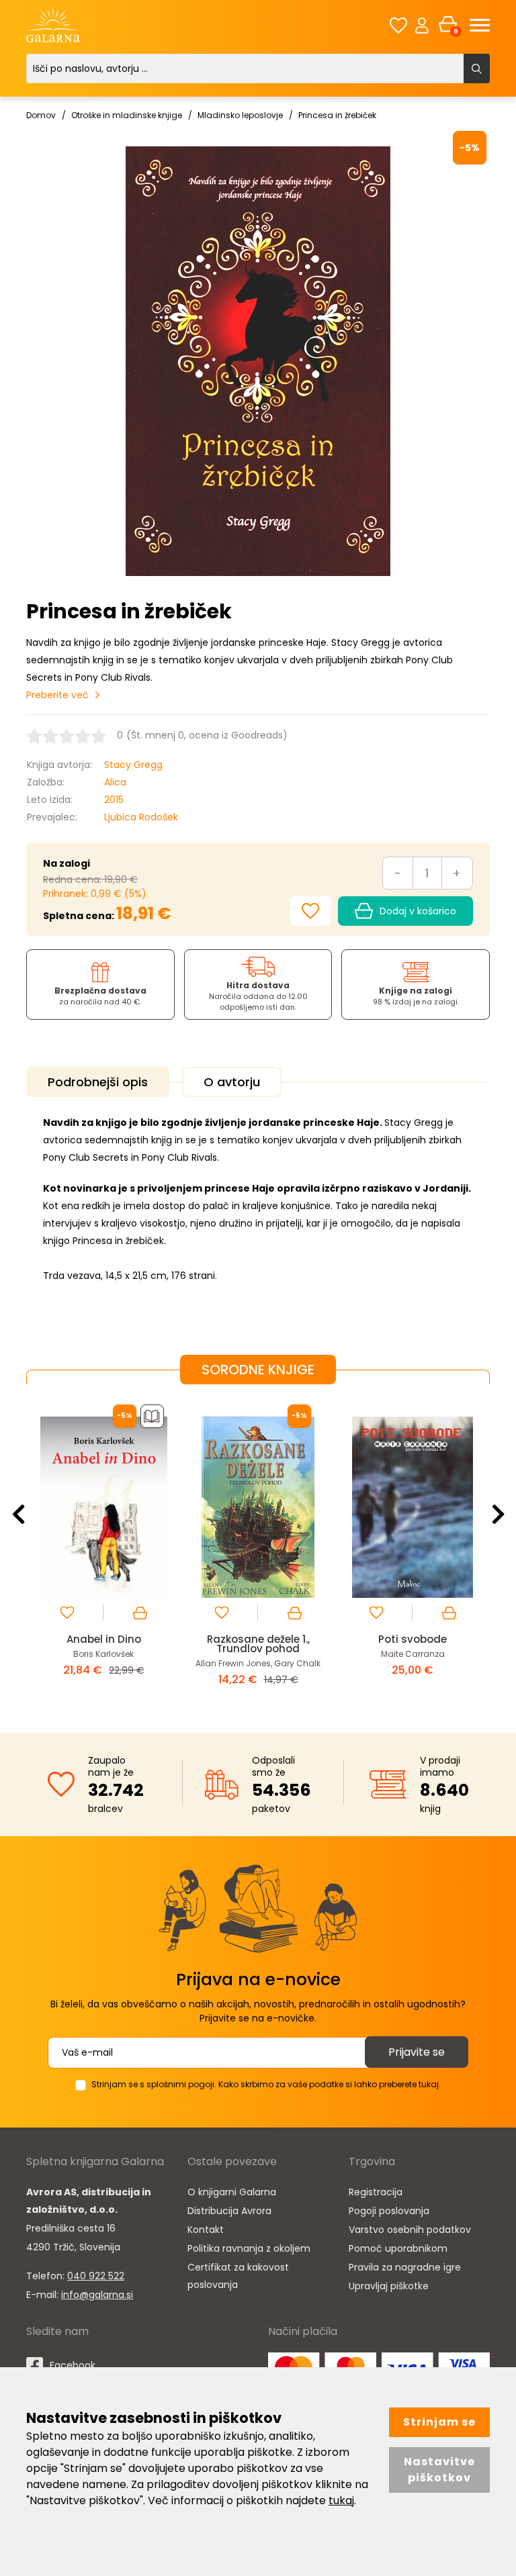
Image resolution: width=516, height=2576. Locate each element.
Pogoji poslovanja (389, 2211)
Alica (115, 782)
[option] (105, 1548)
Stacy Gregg (133, 765)
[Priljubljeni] (398, 25)
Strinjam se (439, 2422)
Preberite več (57, 695)
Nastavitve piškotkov (439, 2470)
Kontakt (206, 2230)
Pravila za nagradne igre (405, 2267)
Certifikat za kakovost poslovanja (238, 2276)
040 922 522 (96, 2276)
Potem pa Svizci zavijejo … (415, 1639)
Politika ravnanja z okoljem (249, 2248)
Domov (41, 115)
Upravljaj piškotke (389, 2286)
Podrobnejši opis (98, 1082)
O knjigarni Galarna (232, 2192)
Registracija (376, 2192)
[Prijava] (422, 25)
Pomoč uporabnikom (398, 2248)
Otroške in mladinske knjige (127, 115)
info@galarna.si (97, 2295)
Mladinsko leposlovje (240, 115)
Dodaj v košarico (418, 911)
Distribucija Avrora (229, 2211)
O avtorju (232, 1082)
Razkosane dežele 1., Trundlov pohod (106, 1644)
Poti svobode (260, 1639)
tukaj (341, 2500)
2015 (114, 800)
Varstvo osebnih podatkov (410, 2230)
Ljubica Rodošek (141, 817)
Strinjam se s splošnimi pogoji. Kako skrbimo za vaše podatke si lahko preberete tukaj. (266, 2084)
